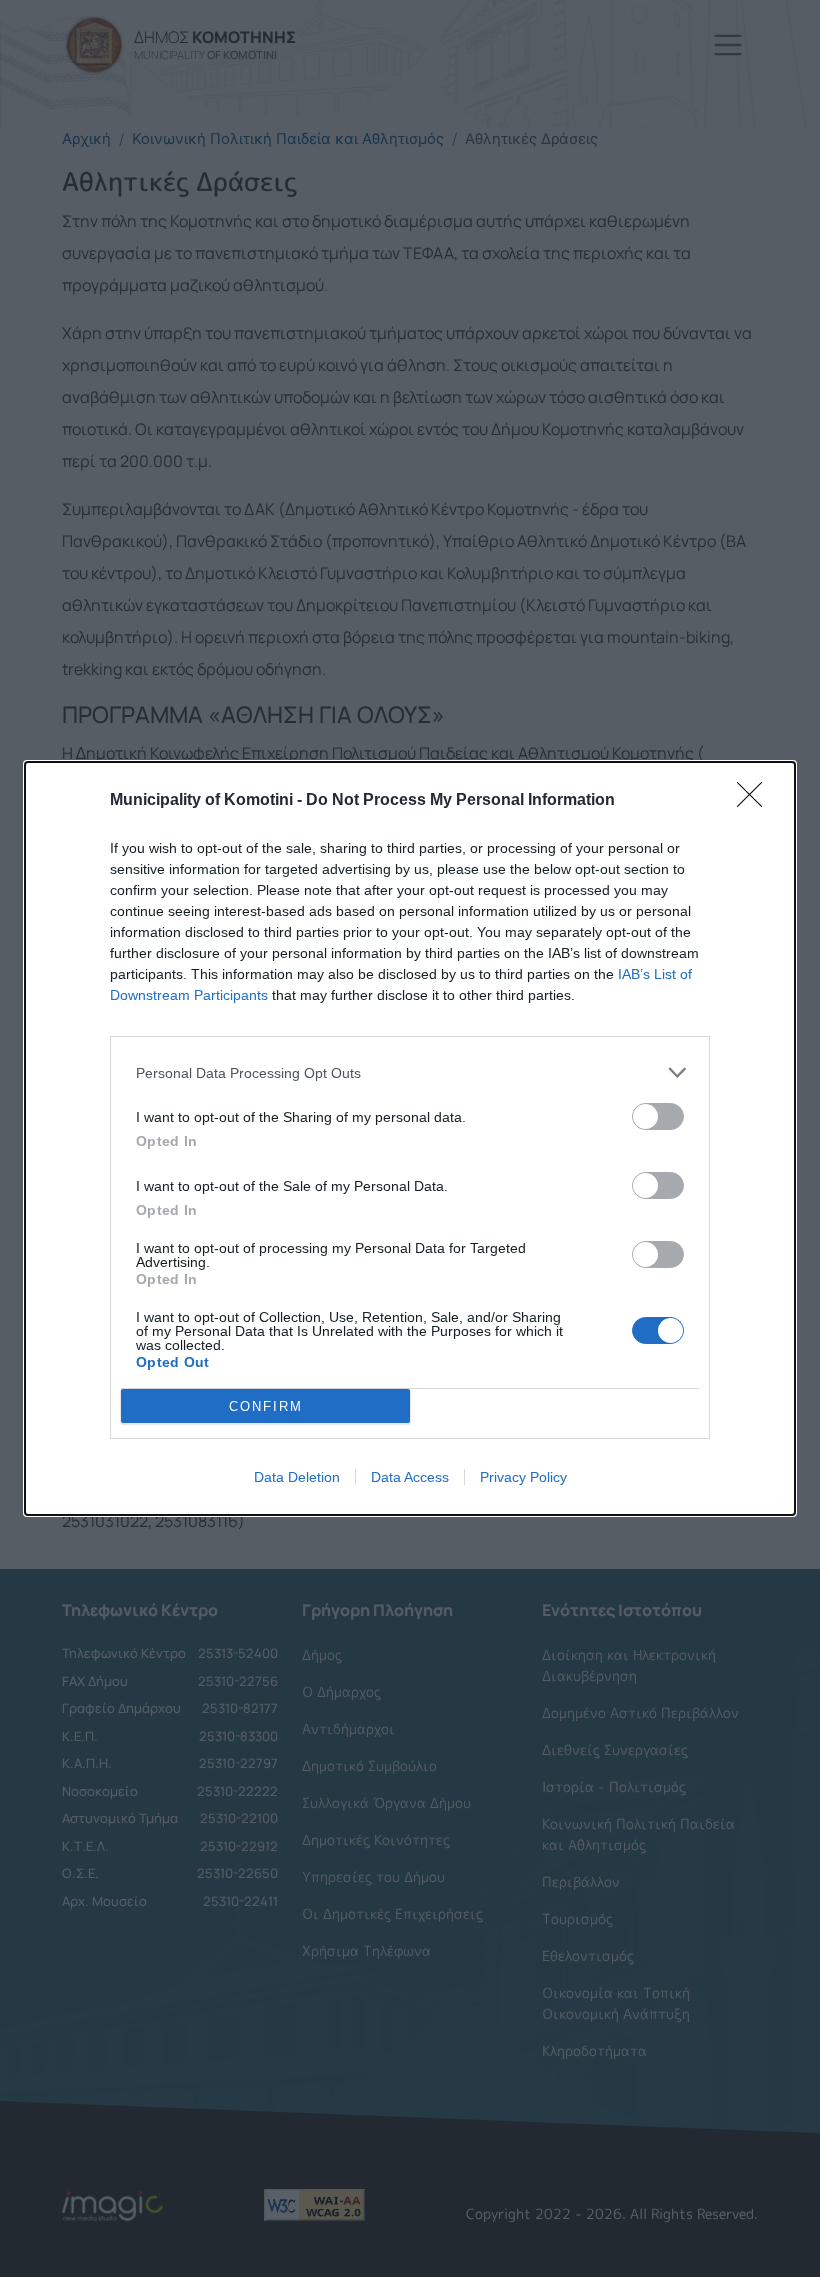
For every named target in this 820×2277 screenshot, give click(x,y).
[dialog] (410, 1138)
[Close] (756, 801)
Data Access (410, 1477)
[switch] (658, 1116)
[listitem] (410, 1072)
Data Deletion (297, 1477)
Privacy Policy (523, 1477)
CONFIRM (266, 1406)
